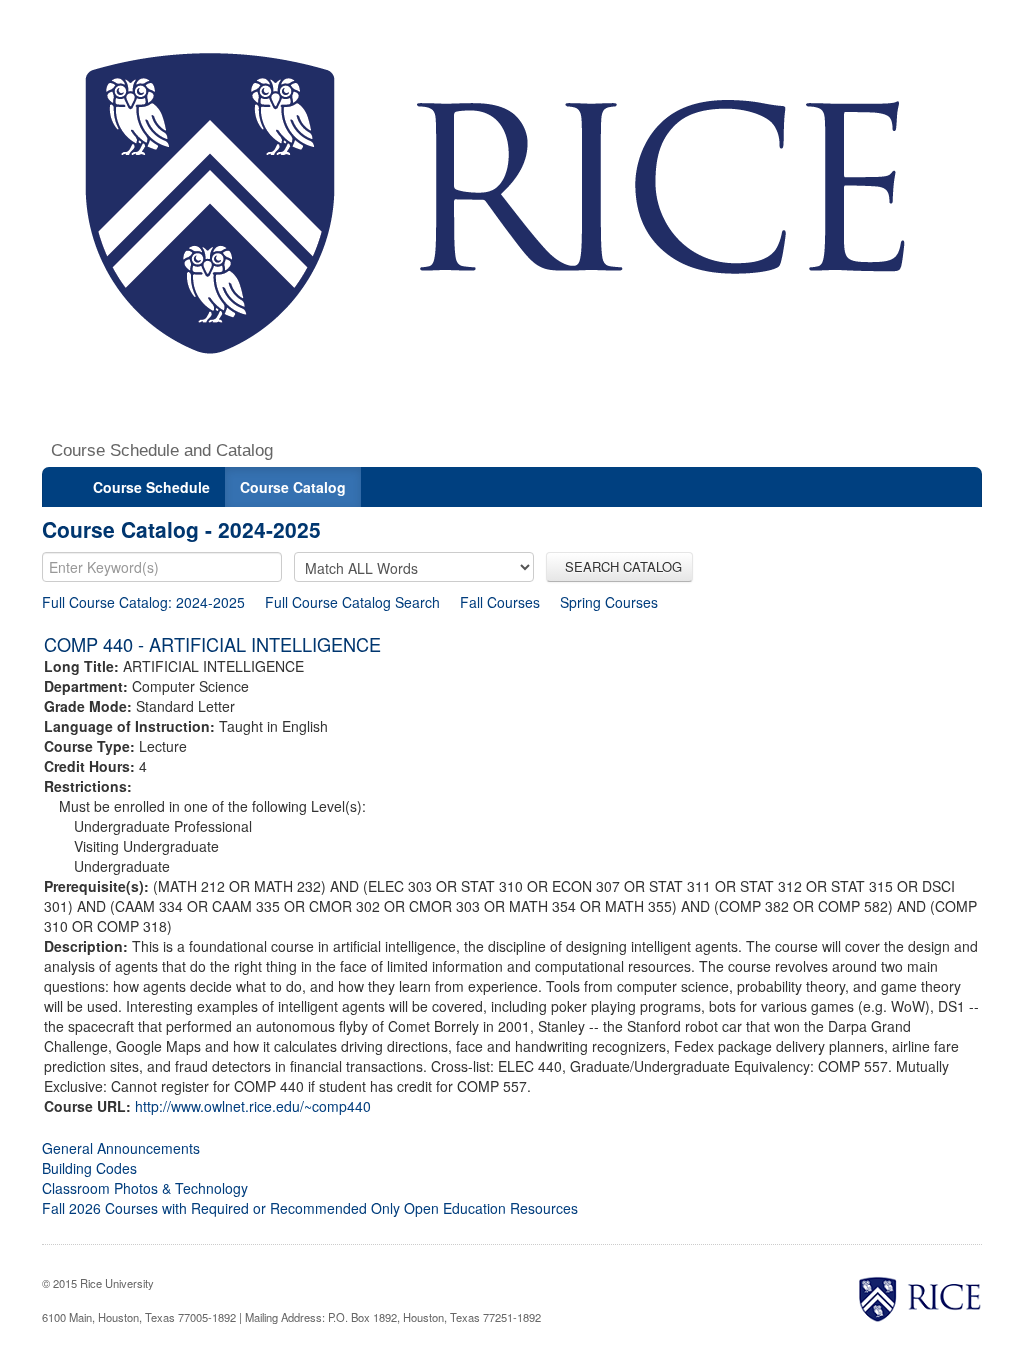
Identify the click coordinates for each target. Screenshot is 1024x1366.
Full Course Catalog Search (352, 602)
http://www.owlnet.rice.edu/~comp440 (253, 1106)
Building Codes (89, 1168)
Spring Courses (609, 602)
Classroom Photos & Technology (145, 1188)
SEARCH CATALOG (619, 566)
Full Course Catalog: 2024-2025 (143, 602)
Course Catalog (293, 487)
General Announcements (121, 1148)
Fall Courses (500, 602)
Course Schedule (151, 487)
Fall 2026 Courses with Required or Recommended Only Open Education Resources (310, 1208)
